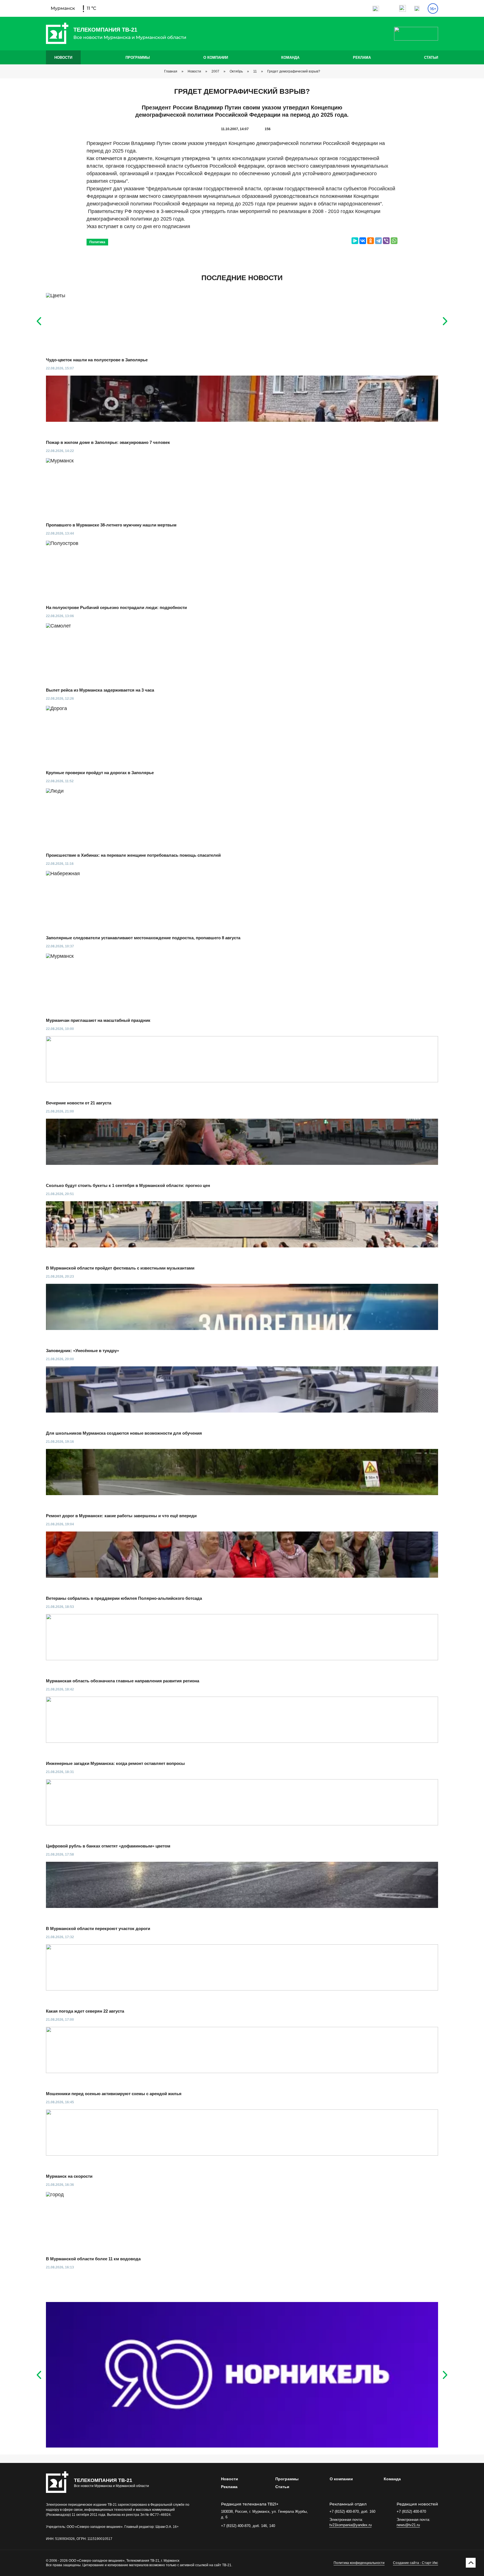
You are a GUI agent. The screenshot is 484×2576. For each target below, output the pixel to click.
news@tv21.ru (408, 2525)
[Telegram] (378, 241)
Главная (171, 71)
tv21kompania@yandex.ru (351, 2525)
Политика (97, 242)
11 (255, 71)
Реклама (362, 58)
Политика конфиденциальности (359, 2563)
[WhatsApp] (394, 241)
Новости (63, 58)
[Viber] (386, 241)
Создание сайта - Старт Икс (416, 2563)
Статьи (431, 58)
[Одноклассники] (371, 241)
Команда (290, 58)
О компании (216, 58)
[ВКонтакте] (363, 241)
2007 (215, 71)
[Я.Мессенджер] (355, 241)
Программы (138, 58)
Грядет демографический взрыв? (294, 71)
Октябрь (236, 71)
